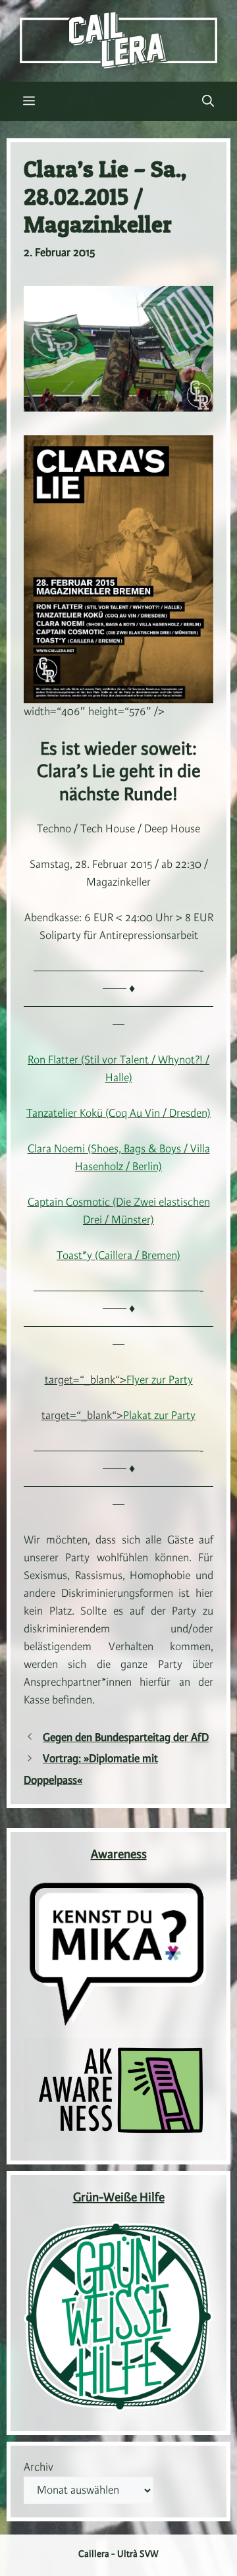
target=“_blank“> (119, 1380)
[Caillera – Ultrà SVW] (118, 40)
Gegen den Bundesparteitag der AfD (126, 1738)
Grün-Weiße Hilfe (119, 2198)
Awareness (119, 1855)
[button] (208, 101)
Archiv (39, 2467)
